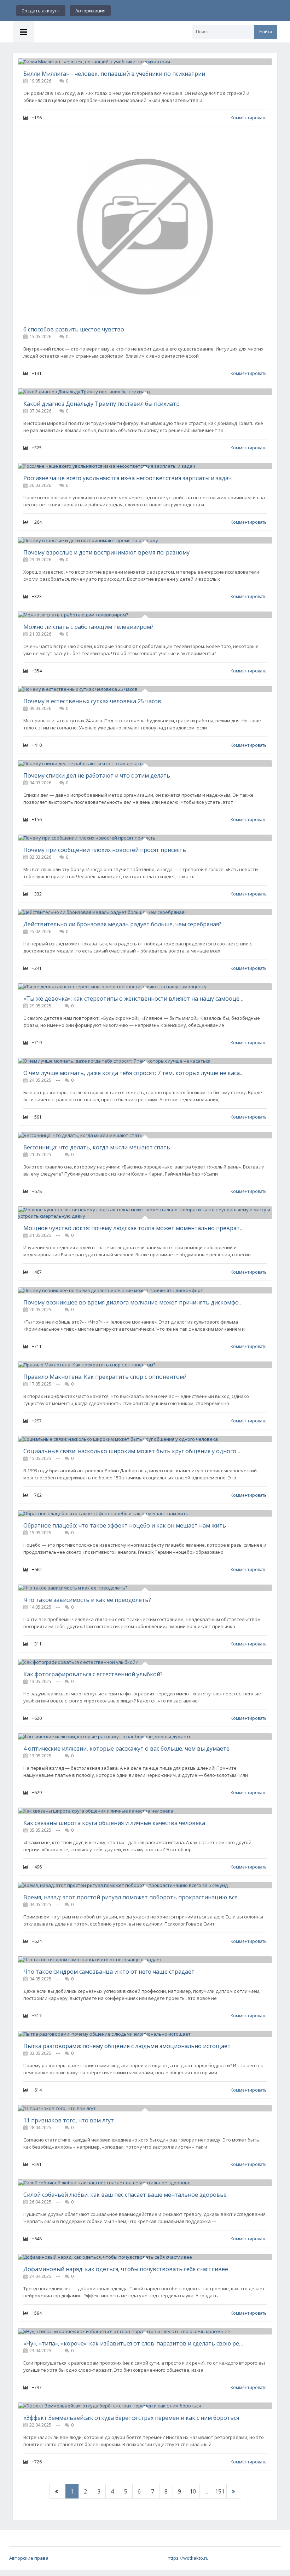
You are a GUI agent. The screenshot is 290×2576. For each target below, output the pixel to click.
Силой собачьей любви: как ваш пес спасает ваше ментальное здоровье (125, 2195)
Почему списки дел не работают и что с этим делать (97, 775)
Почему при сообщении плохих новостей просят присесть (105, 850)
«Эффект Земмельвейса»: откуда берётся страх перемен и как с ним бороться (131, 2418)
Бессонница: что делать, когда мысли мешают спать (97, 1147)
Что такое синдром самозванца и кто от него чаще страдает (109, 1972)
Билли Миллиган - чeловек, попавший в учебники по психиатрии (114, 74)
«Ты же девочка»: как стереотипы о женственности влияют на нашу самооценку (134, 999)
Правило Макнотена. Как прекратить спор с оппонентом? (105, 1377)
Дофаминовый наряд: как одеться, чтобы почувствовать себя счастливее (126, 2269)
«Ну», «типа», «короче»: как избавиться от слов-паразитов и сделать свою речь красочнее (134, 2343)
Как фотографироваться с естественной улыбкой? (93, 1674)
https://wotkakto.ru (188, 2558)
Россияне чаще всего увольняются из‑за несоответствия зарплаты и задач (127, 478)
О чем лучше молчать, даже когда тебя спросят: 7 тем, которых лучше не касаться (134, 1073)
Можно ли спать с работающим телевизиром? (88, 627)
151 (220, 2491)
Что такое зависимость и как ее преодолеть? (87, 1600)
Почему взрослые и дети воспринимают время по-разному (106, 552)
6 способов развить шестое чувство (74, 329)
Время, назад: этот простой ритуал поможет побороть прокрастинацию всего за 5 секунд (134, 1897)
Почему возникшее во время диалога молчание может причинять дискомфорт (134, 1302)
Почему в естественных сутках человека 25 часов (92, 701)
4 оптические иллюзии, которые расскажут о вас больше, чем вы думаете (126, 1748)
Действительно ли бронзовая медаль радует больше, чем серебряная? (122, 924)
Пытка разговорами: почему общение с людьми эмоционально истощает (127, 2046)
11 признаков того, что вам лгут (69, 2120)
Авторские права (29, 2558)
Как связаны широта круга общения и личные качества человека (114, 1823)
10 (193, 2491)
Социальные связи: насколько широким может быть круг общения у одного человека (134, 1451)
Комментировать (249, 118)
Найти (266, 32)
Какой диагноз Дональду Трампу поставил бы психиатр (101, 404)
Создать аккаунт (41, 11)
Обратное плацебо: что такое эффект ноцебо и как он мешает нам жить (125, 1525)
